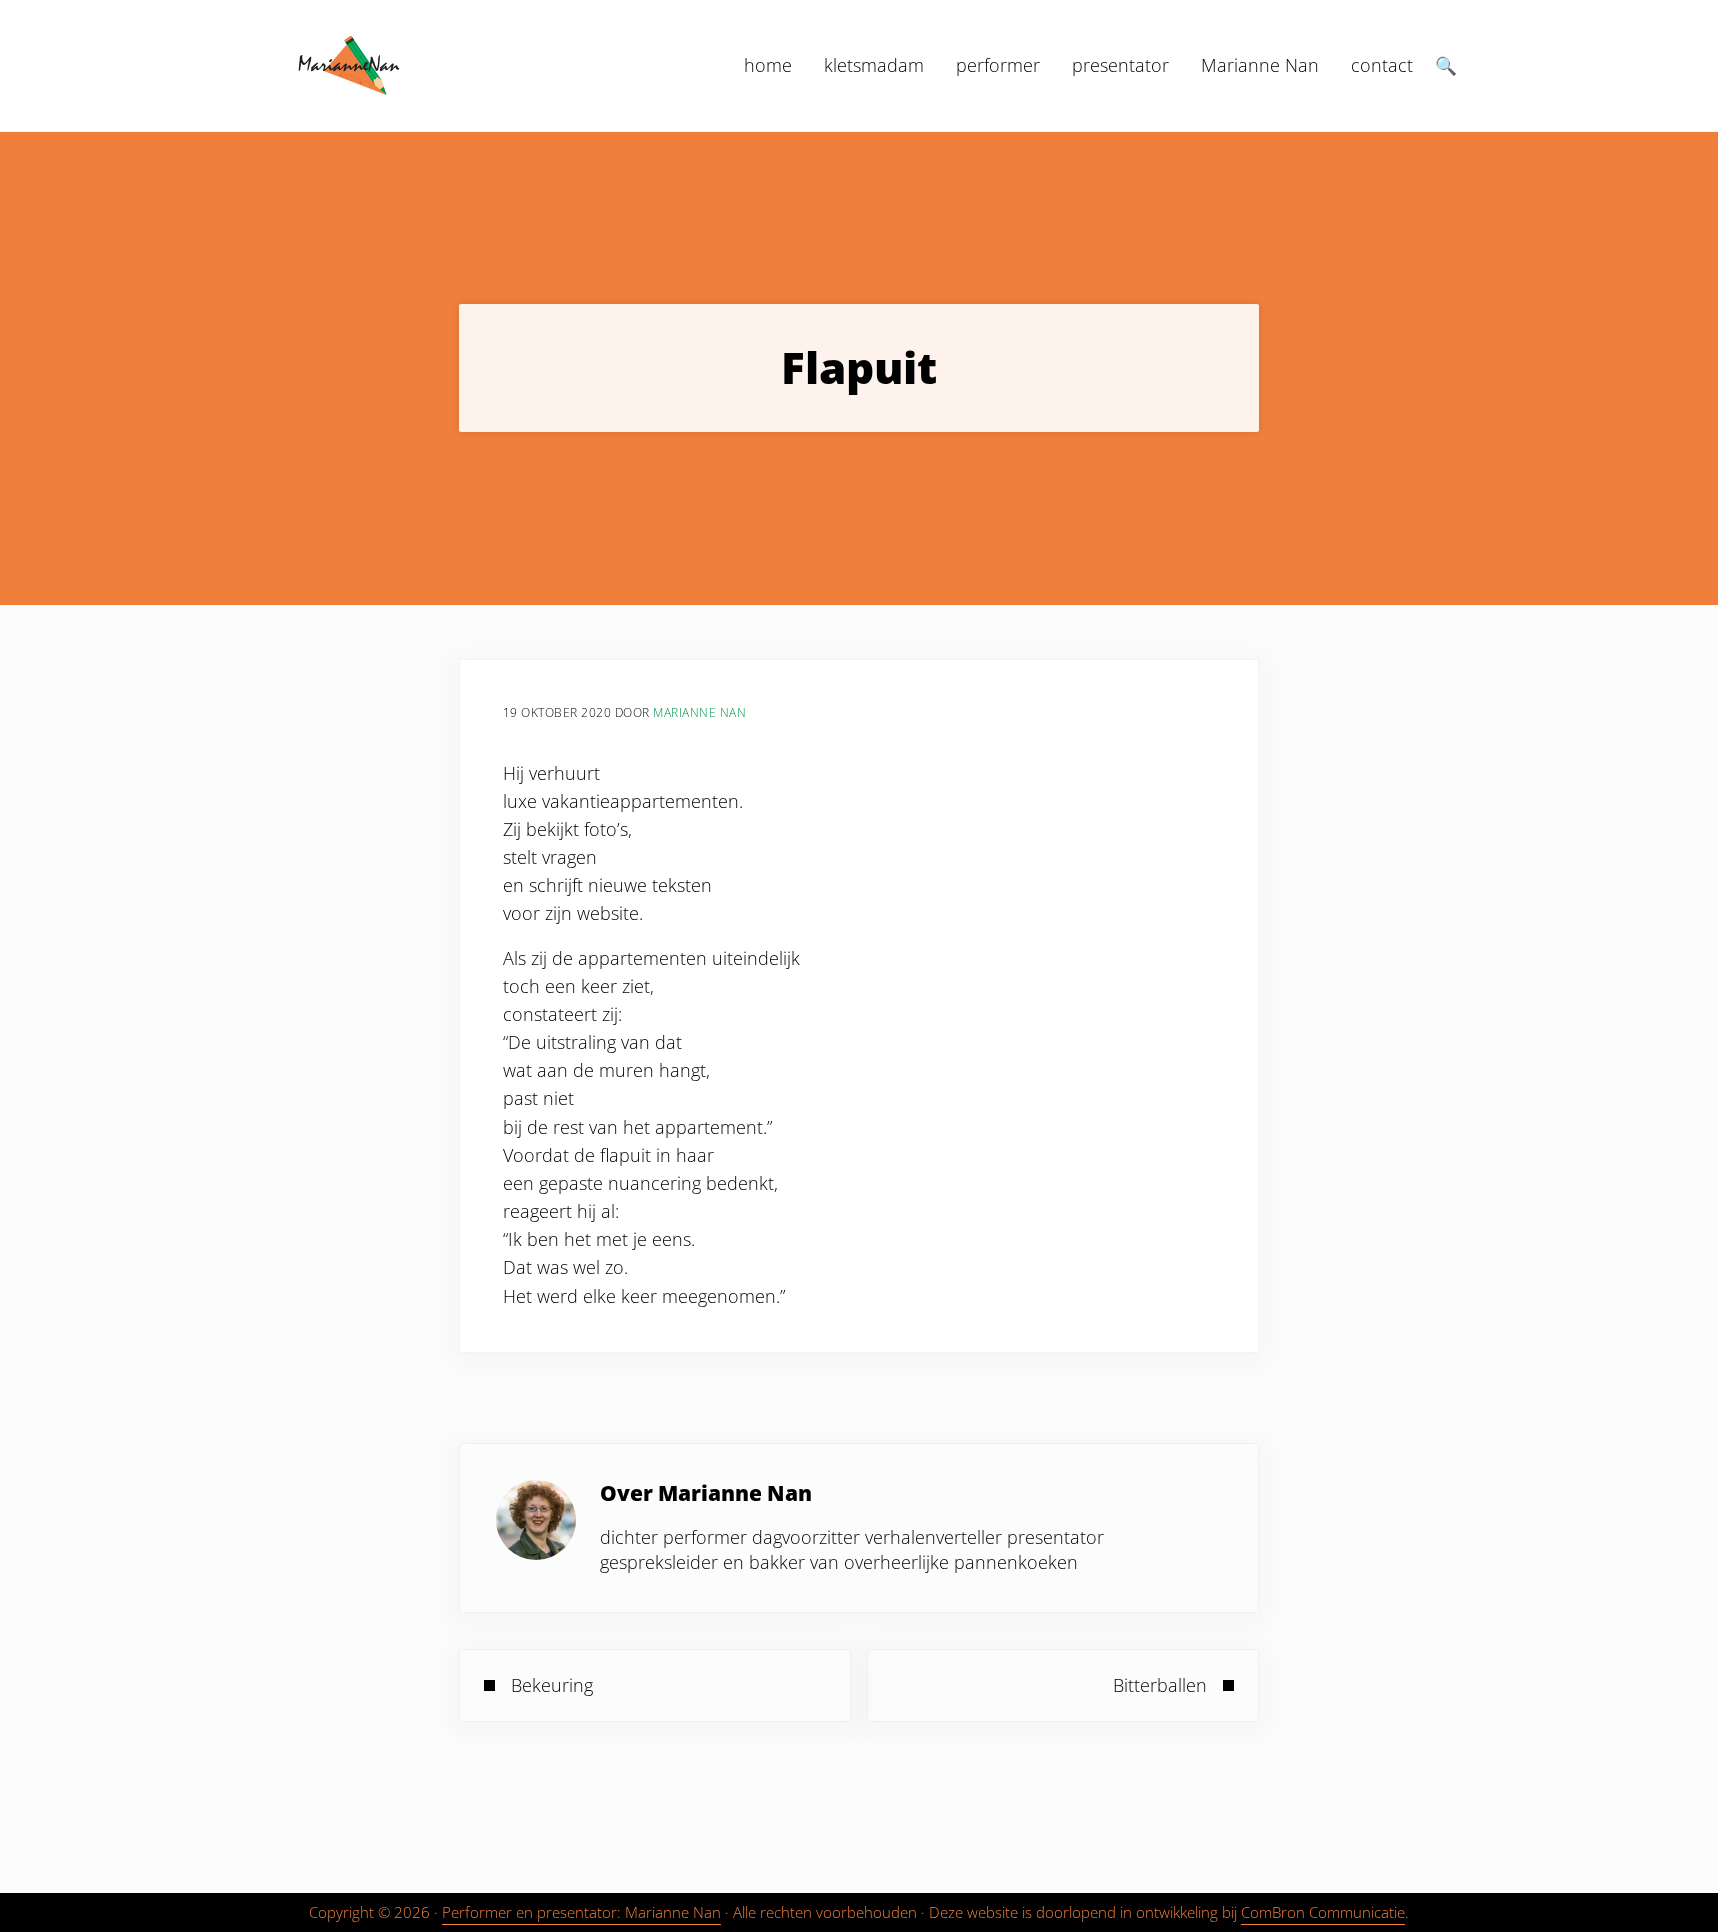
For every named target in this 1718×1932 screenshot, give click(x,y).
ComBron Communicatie (1323, 1912)
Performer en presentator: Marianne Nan (581, 1912)
